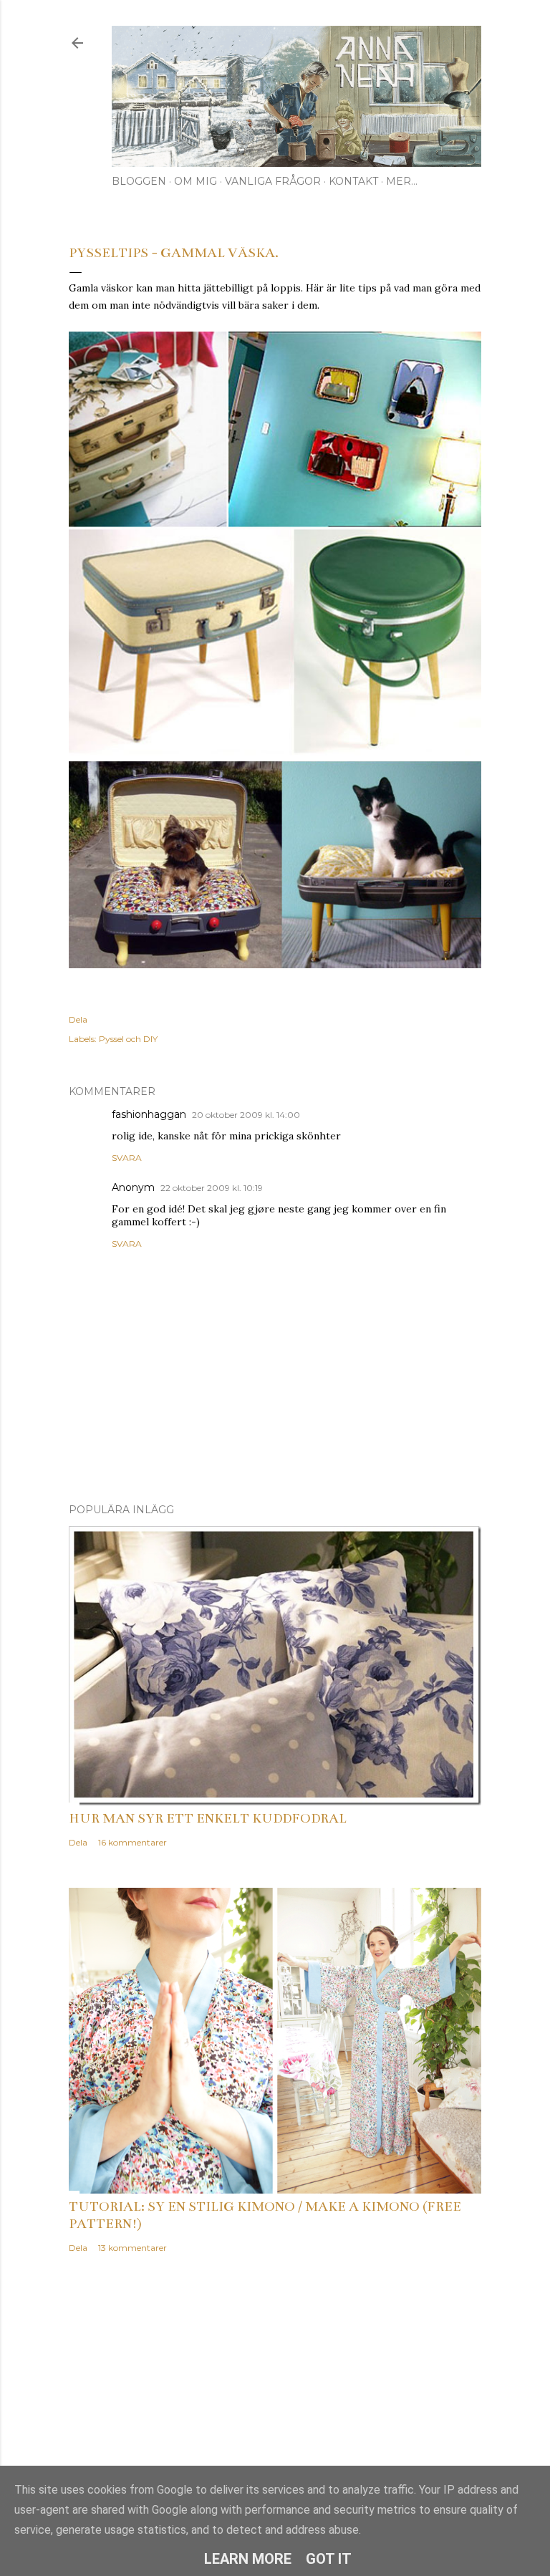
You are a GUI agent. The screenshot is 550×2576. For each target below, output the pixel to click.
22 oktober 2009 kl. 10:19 (212, 1188)
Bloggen (139, 181)
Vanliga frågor (273, 181)
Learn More (248, 2559)
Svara (127, 1158)
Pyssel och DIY (128, 1039)
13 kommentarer (132, 2248)
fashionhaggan (149, 1114)
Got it (329, 2559)
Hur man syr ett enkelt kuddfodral (208, 1818)
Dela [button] (78, 1019)
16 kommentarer (132, 1842)
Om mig (196, 181)
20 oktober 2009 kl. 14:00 (246, 1115)
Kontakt (353, 181)
